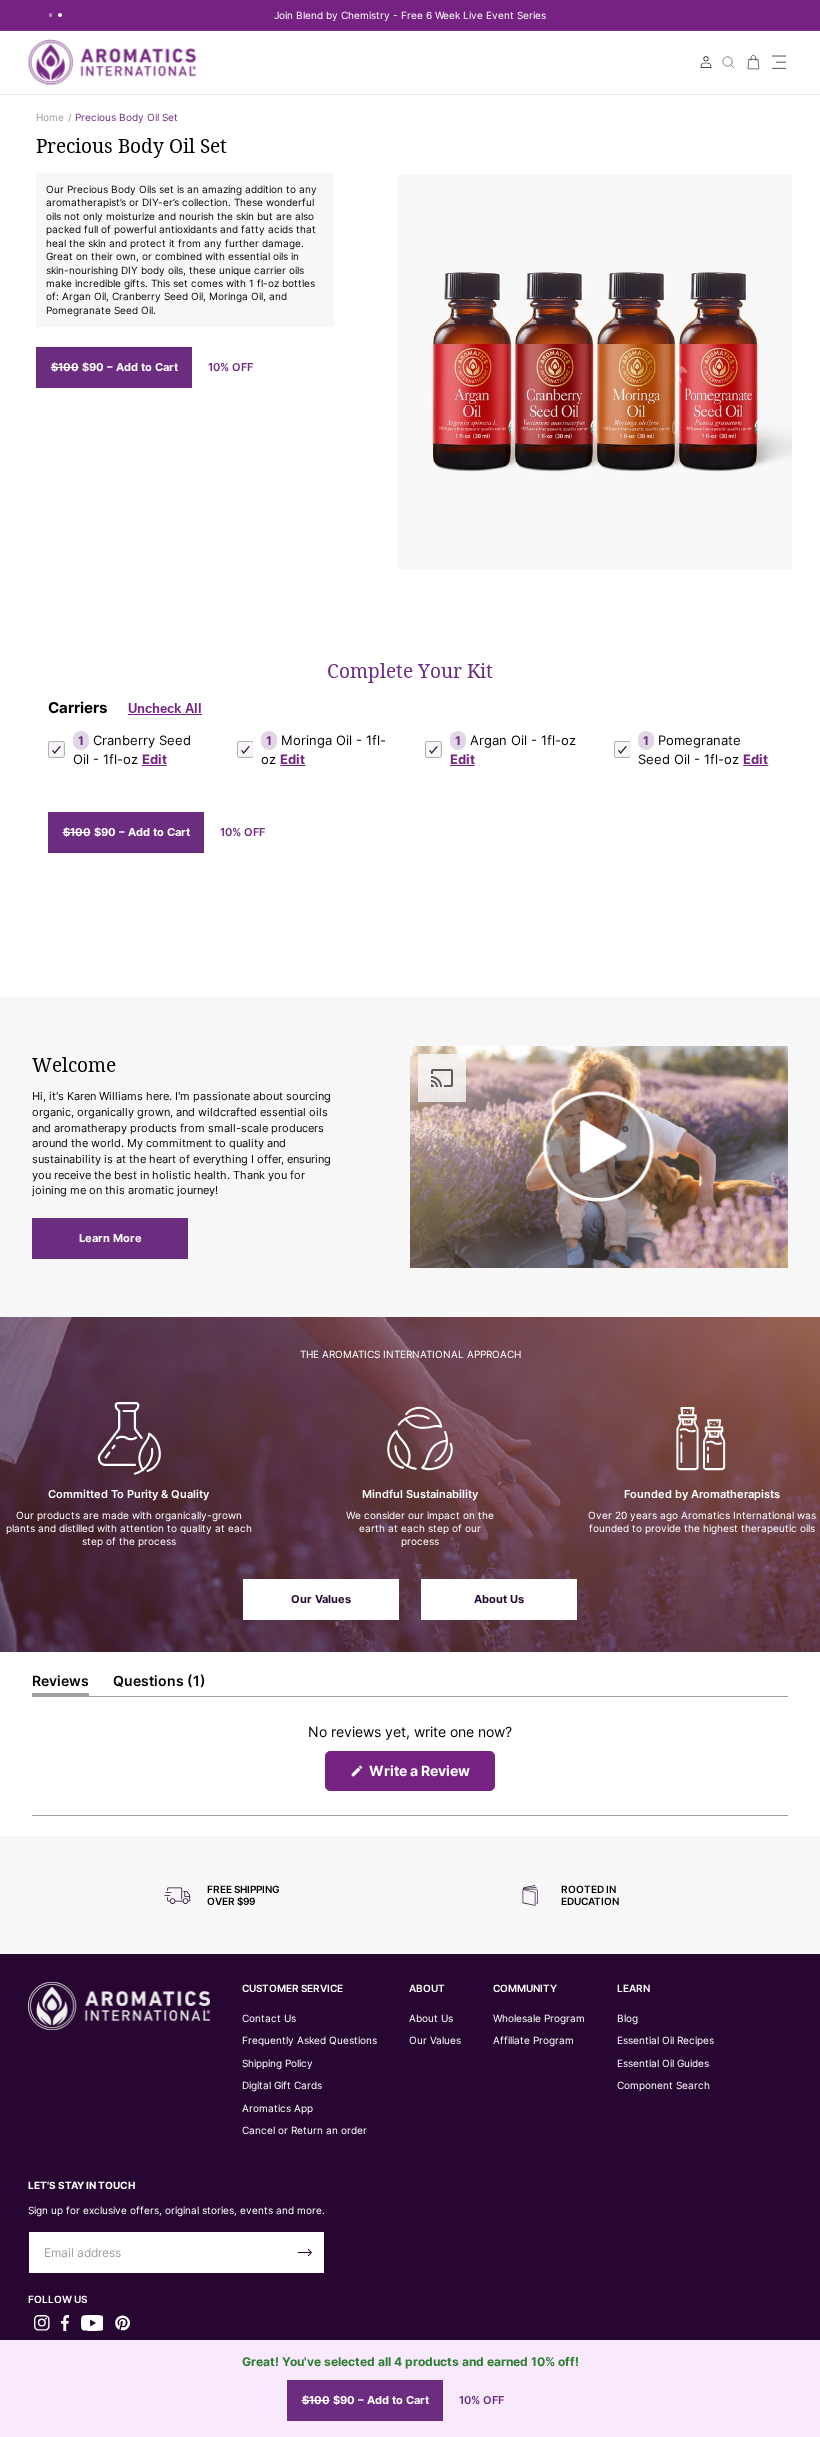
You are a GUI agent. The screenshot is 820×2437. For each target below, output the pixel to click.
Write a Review (430, 1776)
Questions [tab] (159, 1684)
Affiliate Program (533, 2040)
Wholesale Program (539, 2018)
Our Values (321, 1599)
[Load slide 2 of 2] (60, 14)
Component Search (663, 2085)
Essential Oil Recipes (665, 2040)
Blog (627, 2018)
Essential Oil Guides (663, 2063)
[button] (779, 62)
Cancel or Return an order (304, 2130)
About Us (499, 1599)
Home (50, 117)
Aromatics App (277, 2108)
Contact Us (269, 2018)
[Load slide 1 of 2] (51, 14)
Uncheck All (165, 709)
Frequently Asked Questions (309, 2040)
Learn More (110, 1238)
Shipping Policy (277, 2063)
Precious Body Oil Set (126, 117)
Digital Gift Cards (282, 2085)
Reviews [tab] (60, 1684)
